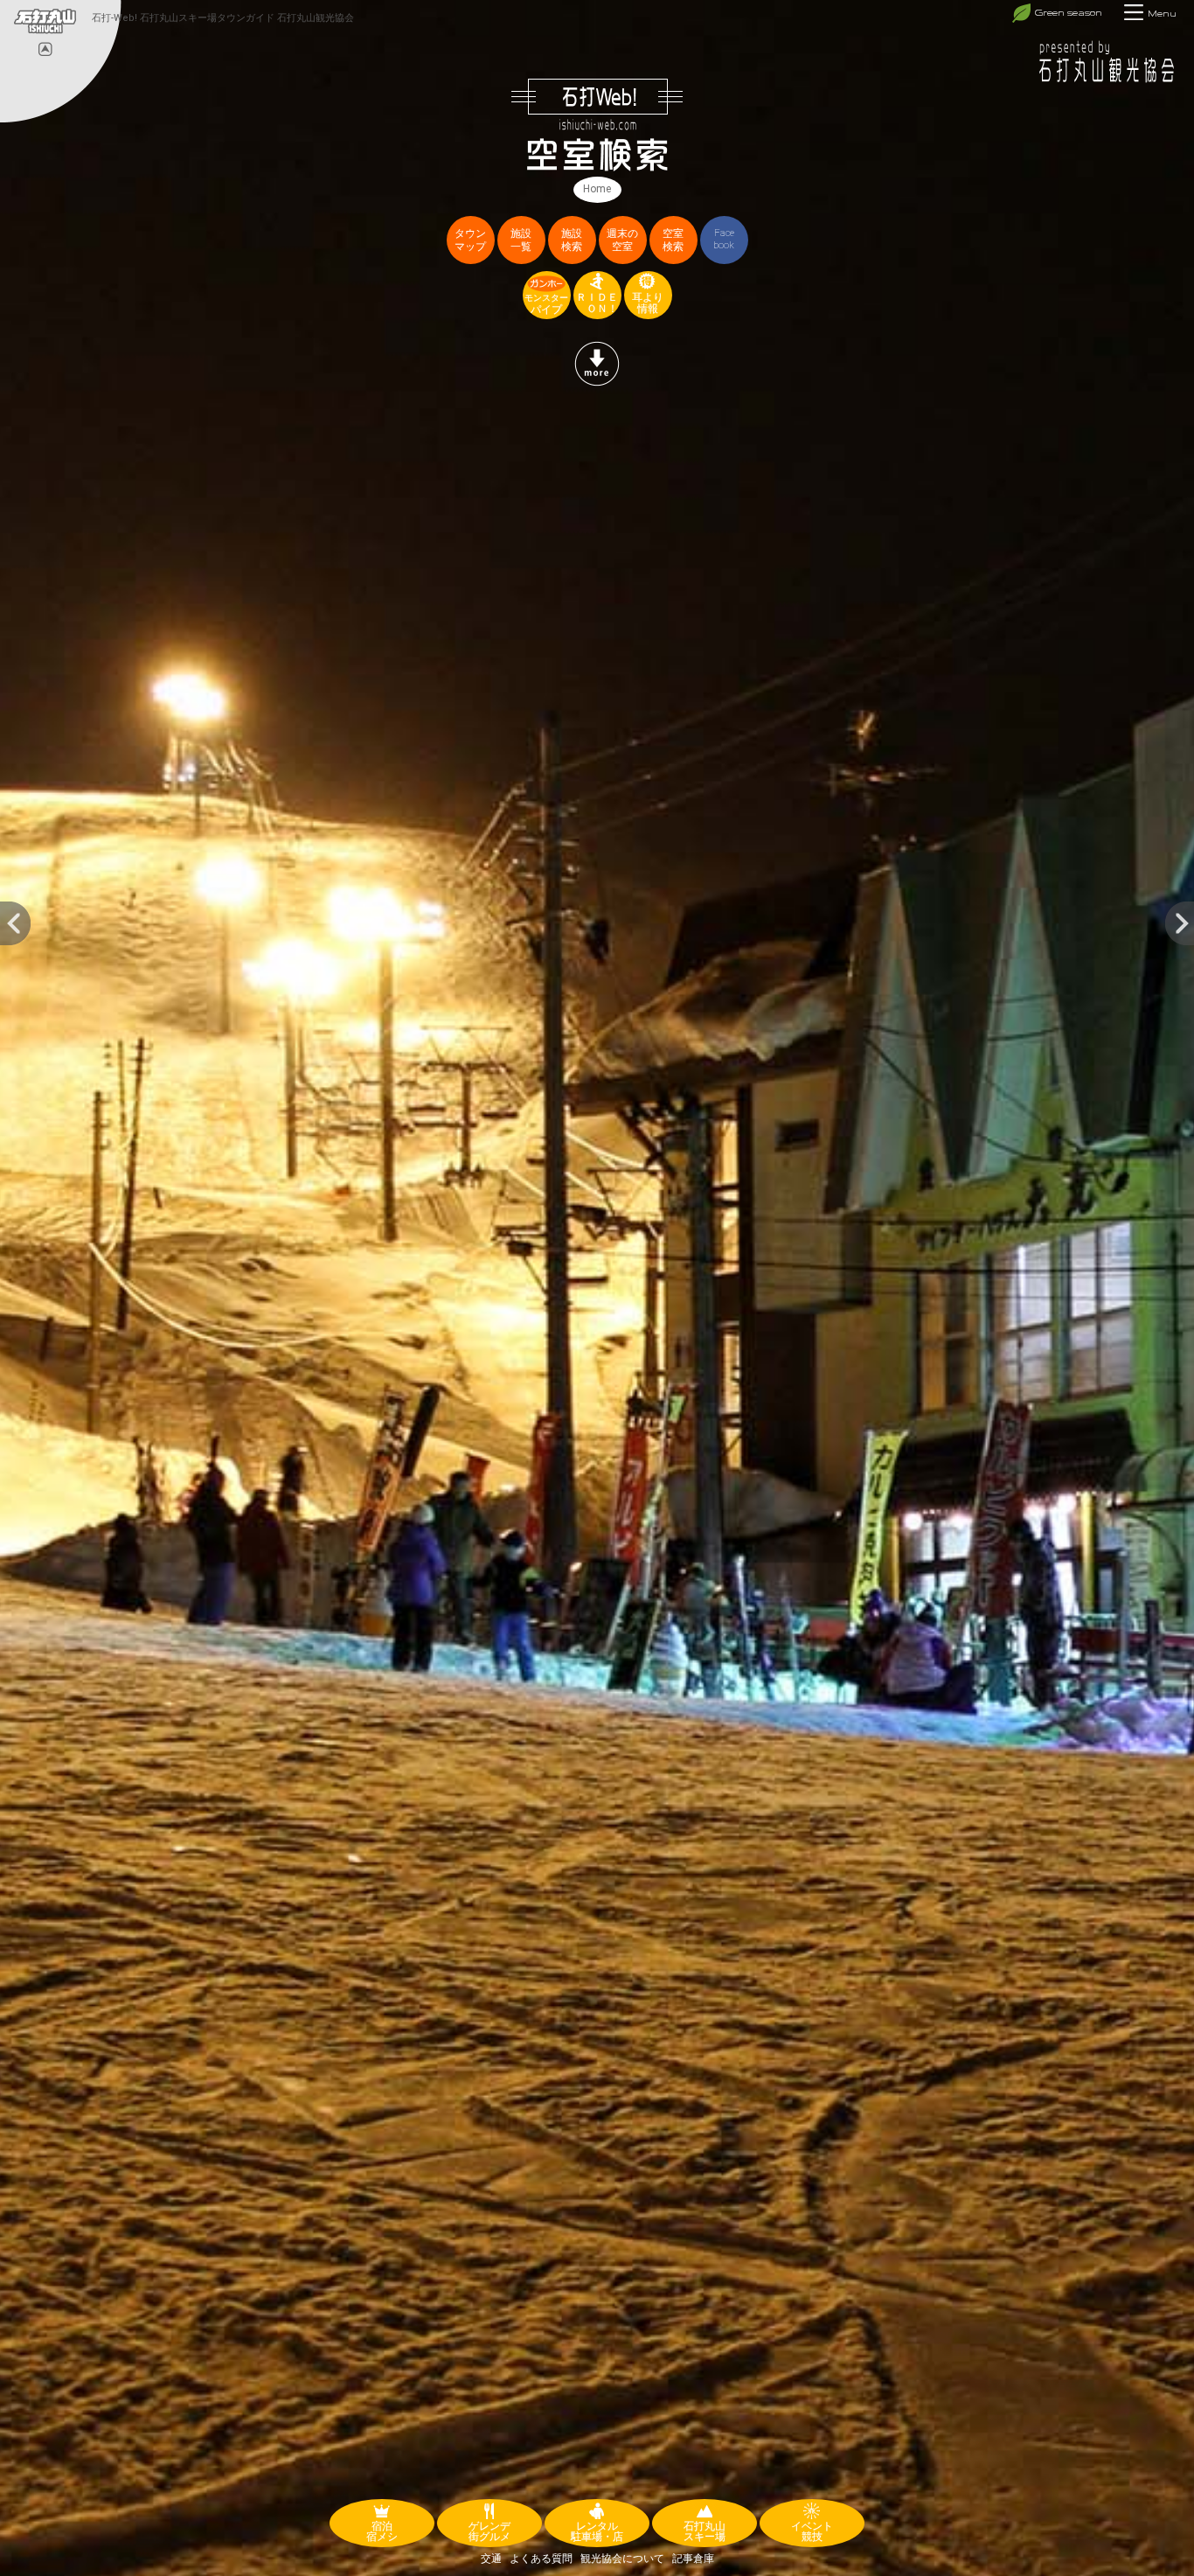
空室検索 (673, 240)
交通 (491, 2559)
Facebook (724, 239)
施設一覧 (521, 240)
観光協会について (622, 2559)
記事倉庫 (693, 2559)
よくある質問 (541, 2559)
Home (597, 189)
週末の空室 (622, 240)
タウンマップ (470, 240)
